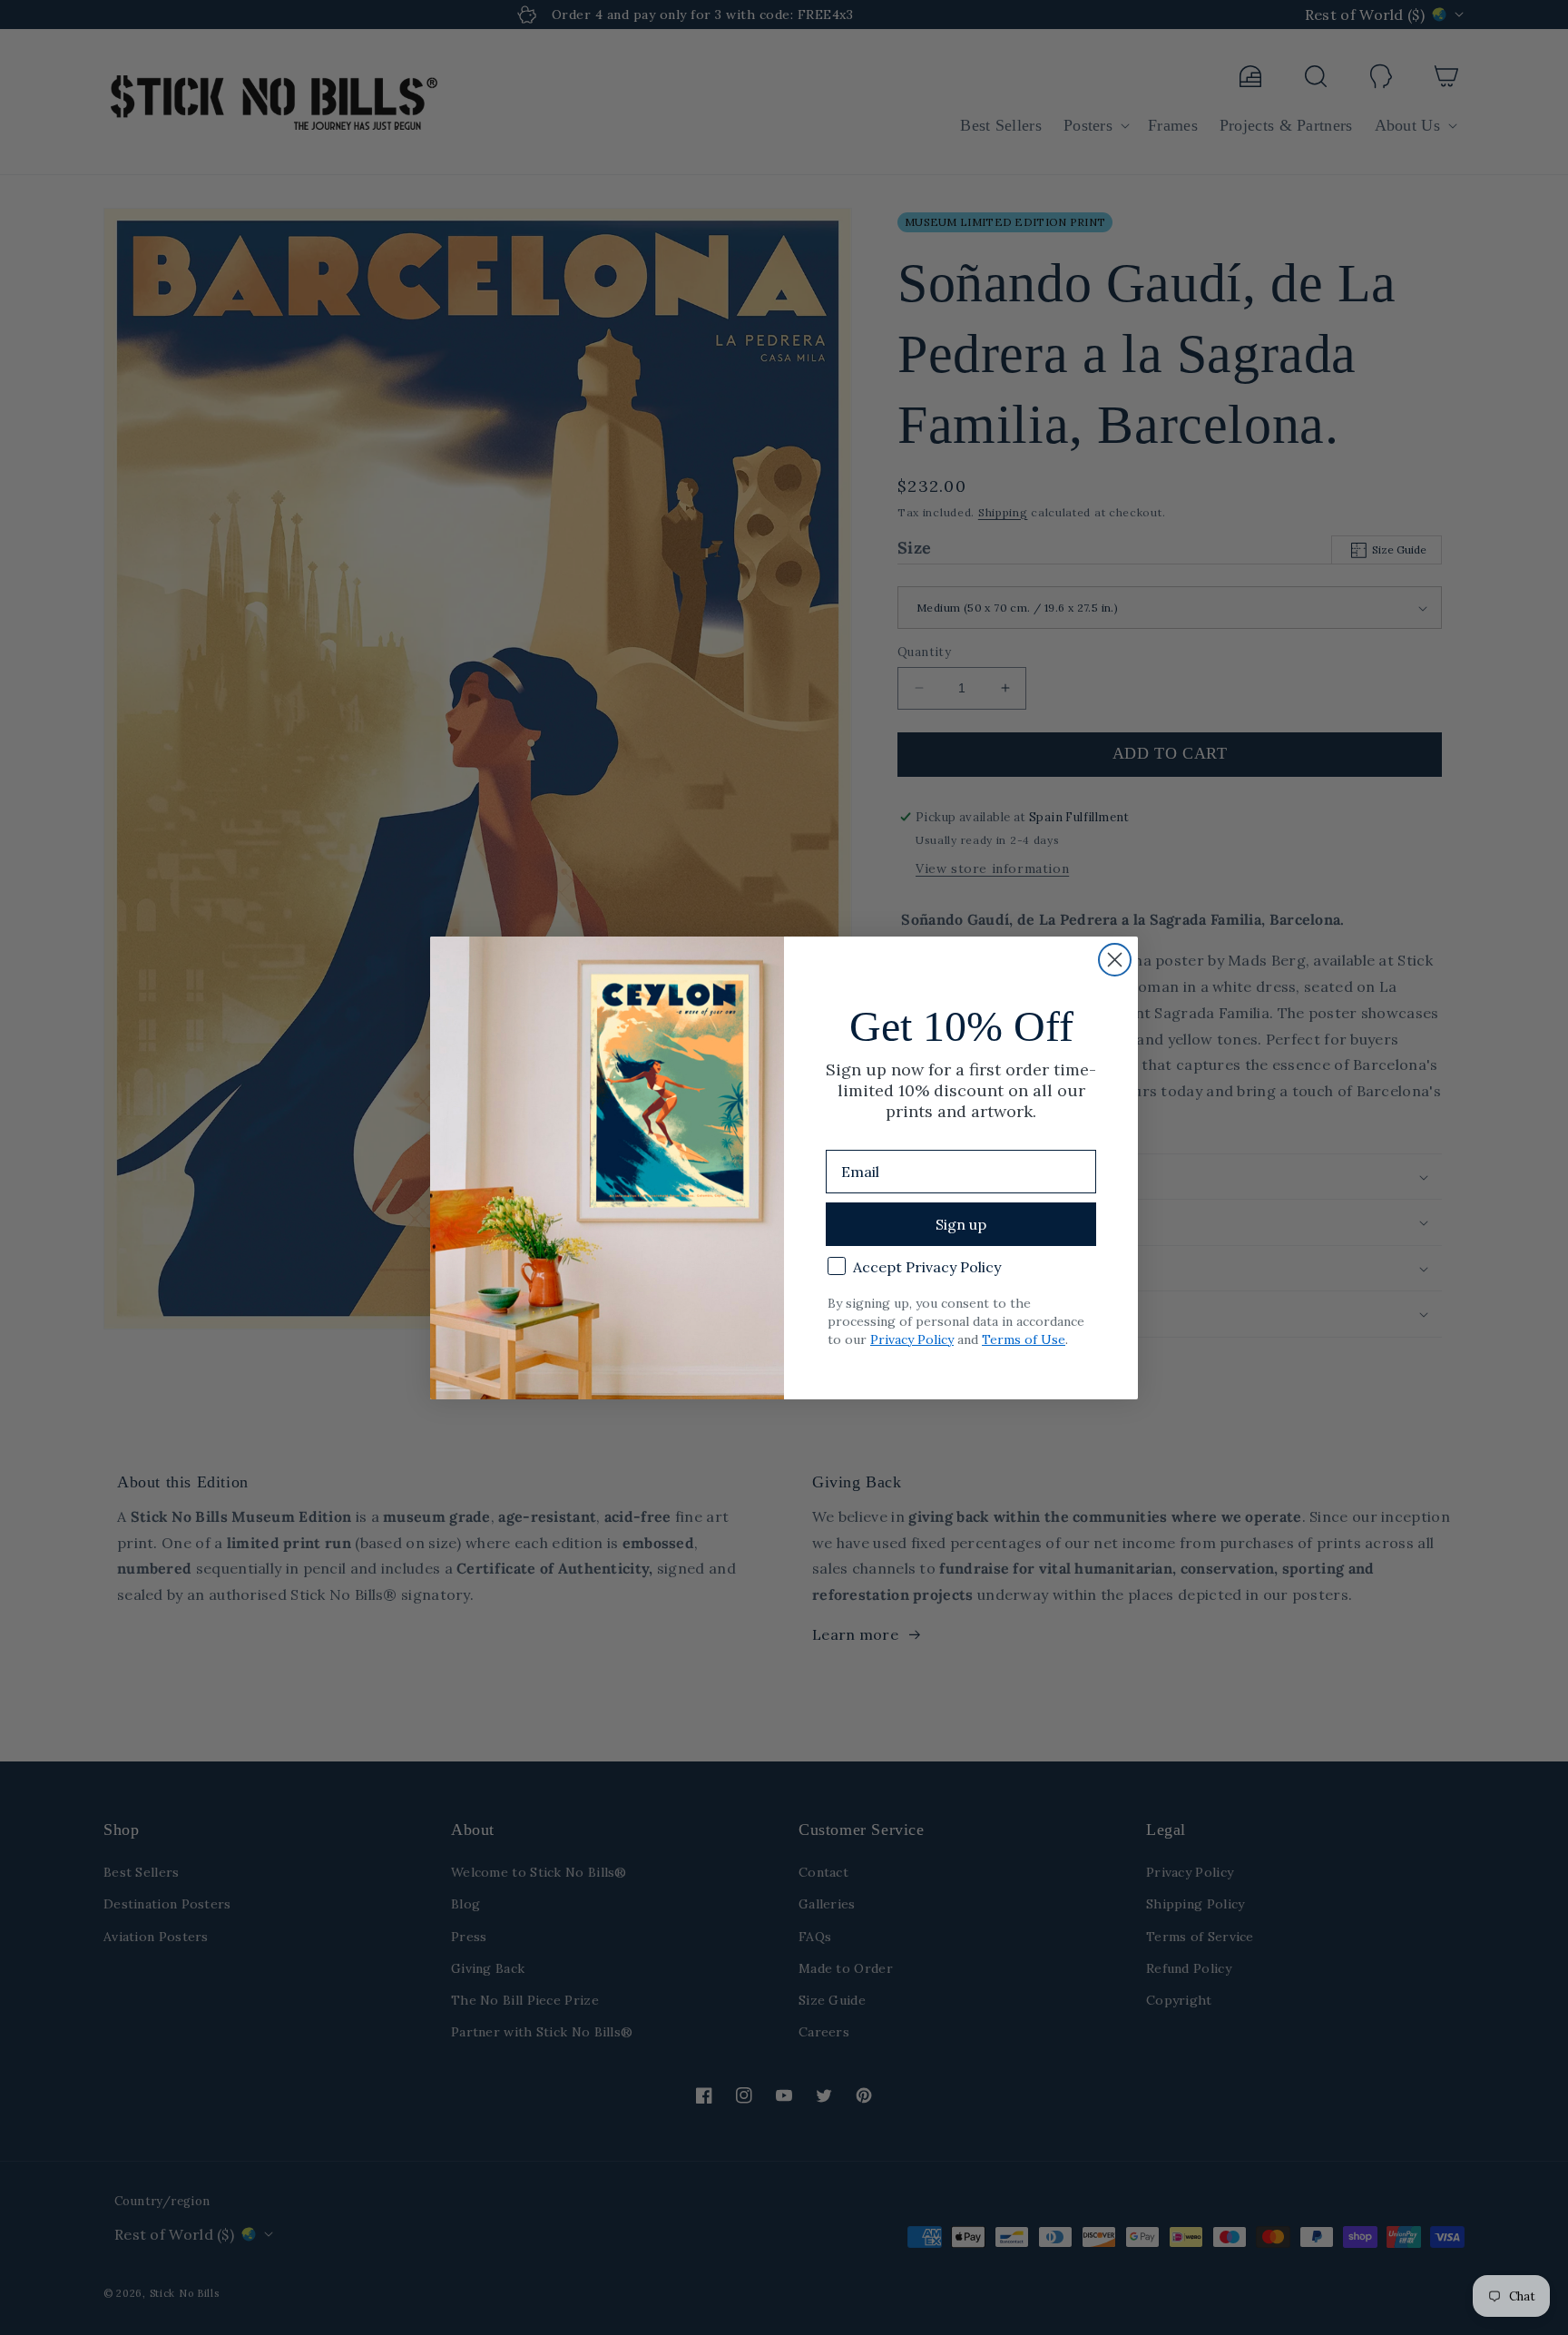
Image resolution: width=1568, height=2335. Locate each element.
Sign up (961, 1224)
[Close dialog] (1115, 960)
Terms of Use (1024, 1339)
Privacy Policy (912, 1339)
